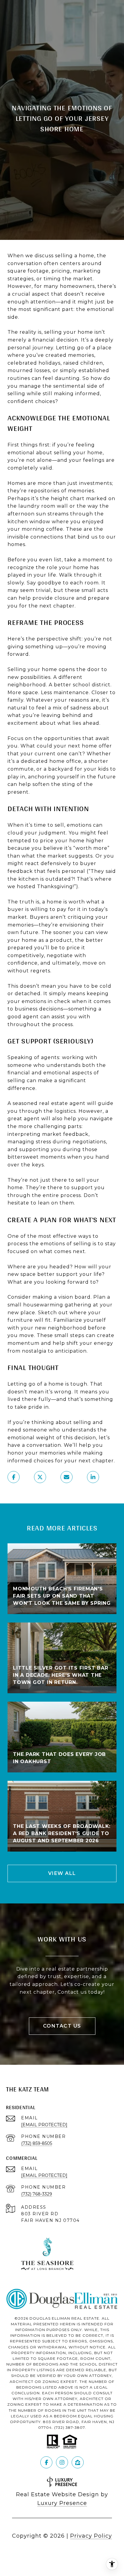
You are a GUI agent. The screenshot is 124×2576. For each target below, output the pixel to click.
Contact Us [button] (62, 2026)
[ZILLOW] (78, 2462)
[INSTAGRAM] (62, 2462)
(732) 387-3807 (70, 2427)
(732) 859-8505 (37, 2143)
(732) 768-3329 (37, 2194)
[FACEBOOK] (46, 2462)
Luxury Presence (62, 2503)
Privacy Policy (91, 2536)
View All (62, 1873)
